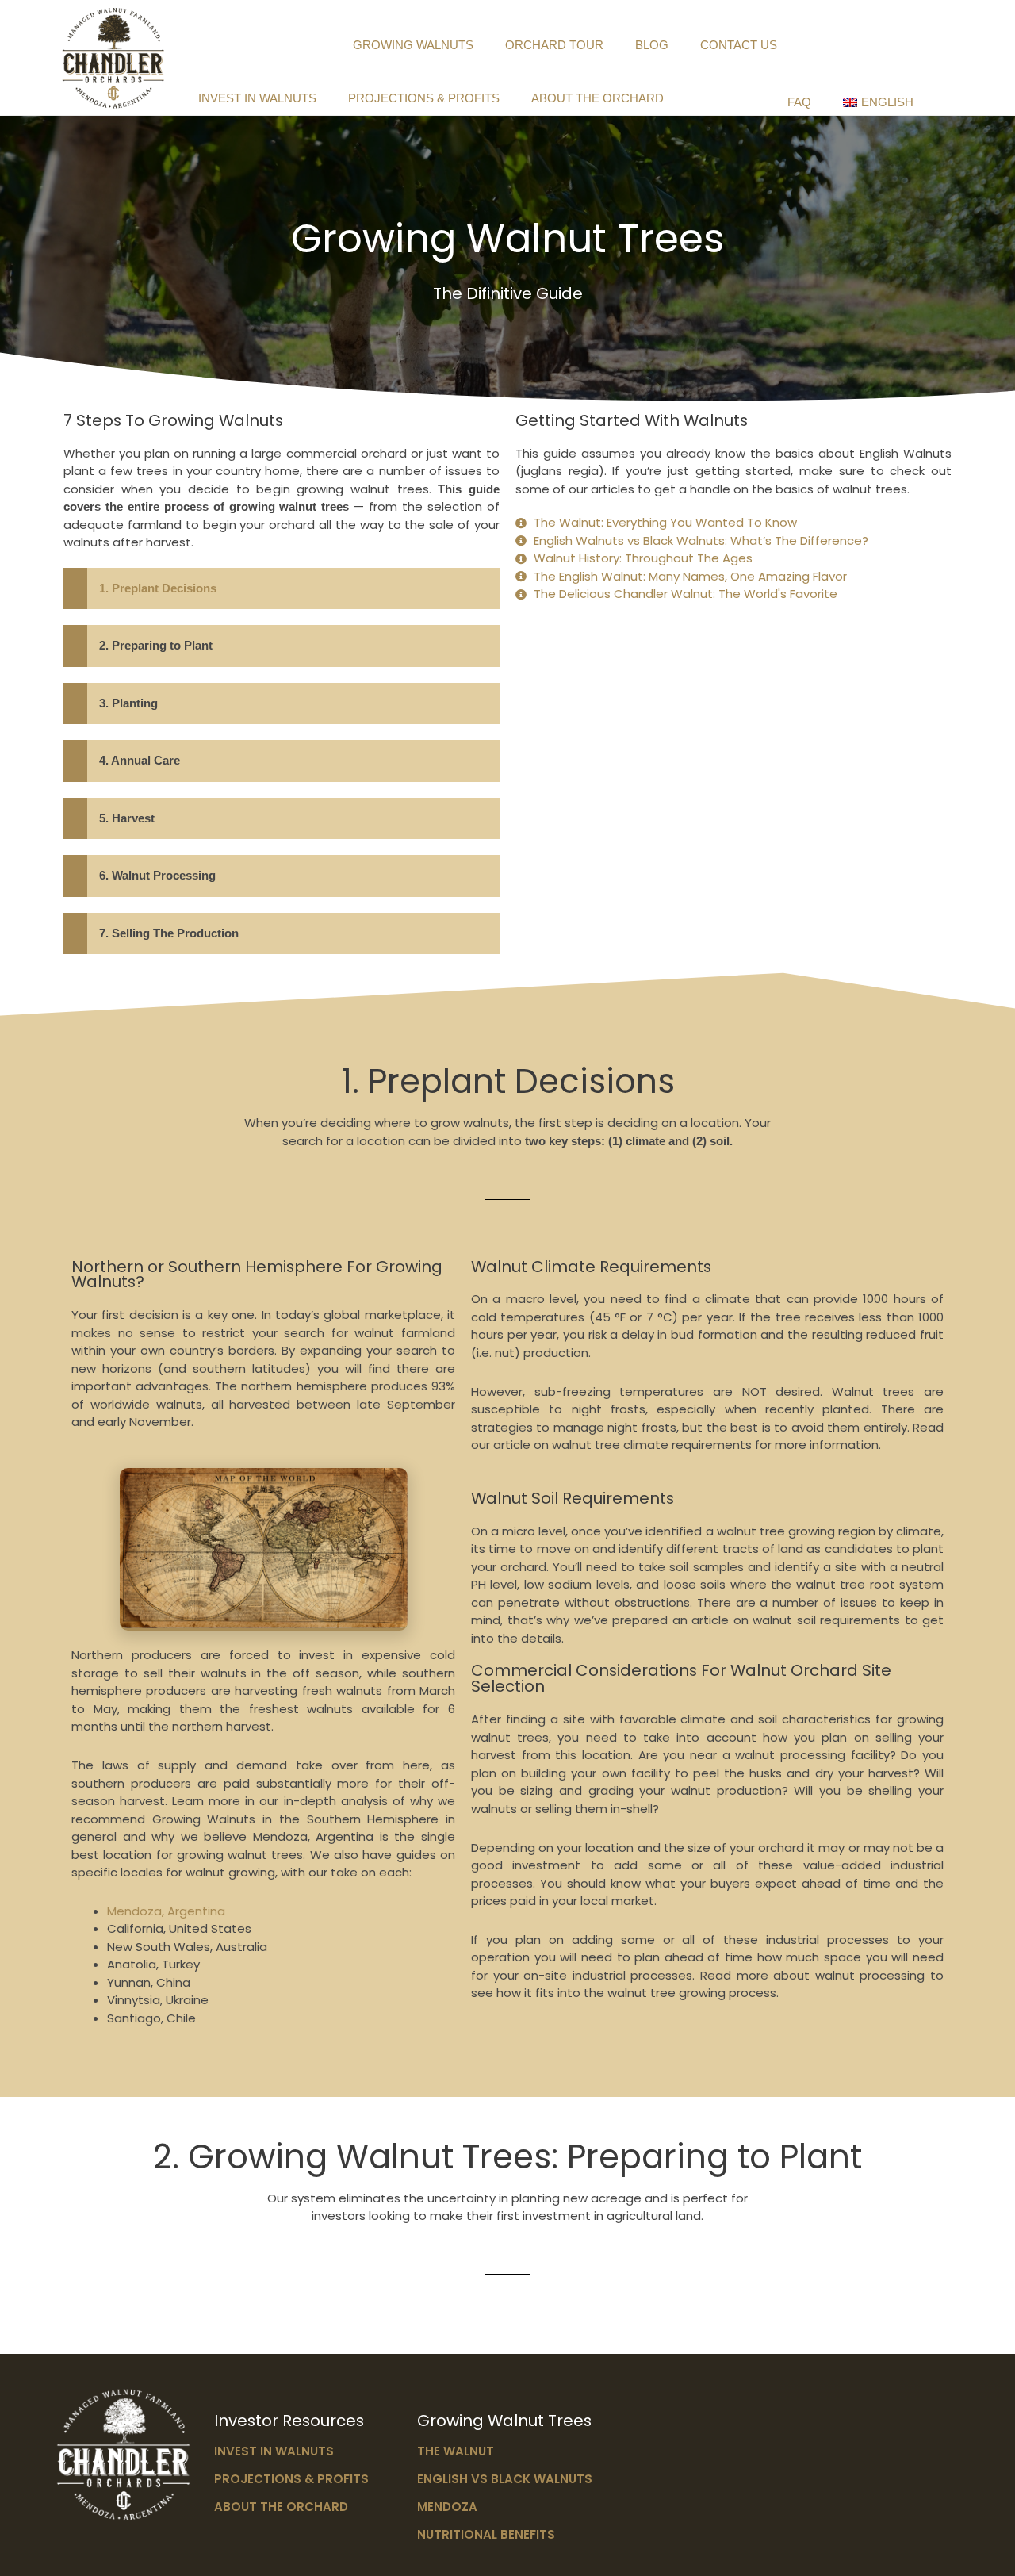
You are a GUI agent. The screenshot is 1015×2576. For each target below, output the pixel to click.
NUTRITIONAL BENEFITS (486, 2534)
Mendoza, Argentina (166, 1911)
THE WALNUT (456, 2451)
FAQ (799, 102)
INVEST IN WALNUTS (257, 98)
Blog (652, 45)
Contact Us (739, 45)
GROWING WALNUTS (413, 45)
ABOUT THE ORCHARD (598, 98)
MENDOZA (447, 2507)
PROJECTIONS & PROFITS (424, 98)
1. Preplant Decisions (158, 588)
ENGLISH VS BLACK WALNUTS (505, 2479)
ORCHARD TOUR (554, 45)
